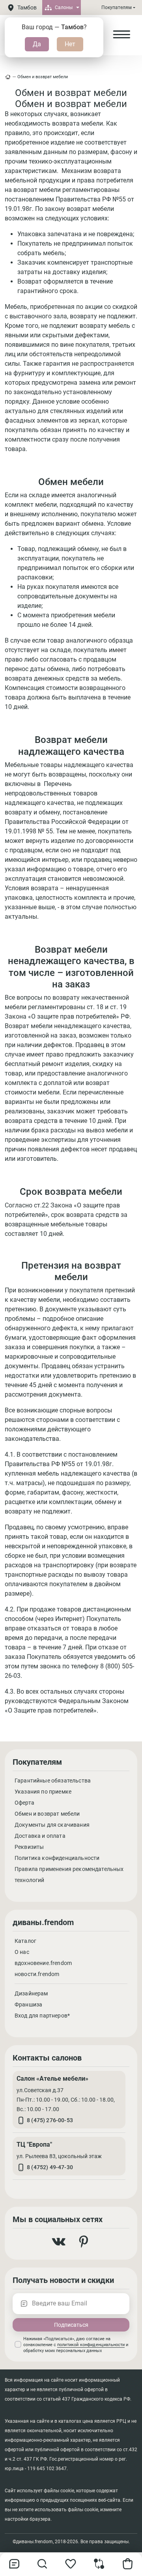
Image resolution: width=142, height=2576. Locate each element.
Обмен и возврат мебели (43, 77)
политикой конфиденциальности (91, 2345)
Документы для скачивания (52, 1825)
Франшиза (28, 2004)
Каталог (25, 1941)
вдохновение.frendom (43, 1963)
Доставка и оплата (40, 1836)
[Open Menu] (121, 35)
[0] (99, 2567)
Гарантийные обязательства (53, 1781)
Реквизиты (29, 1847)
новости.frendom (37, 1974)
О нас (22, 1952)
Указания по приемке (43, 1792)
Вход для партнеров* (42, 2016)
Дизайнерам (31, 1993)
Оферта (24, 1803)
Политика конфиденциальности (57, 1858)
